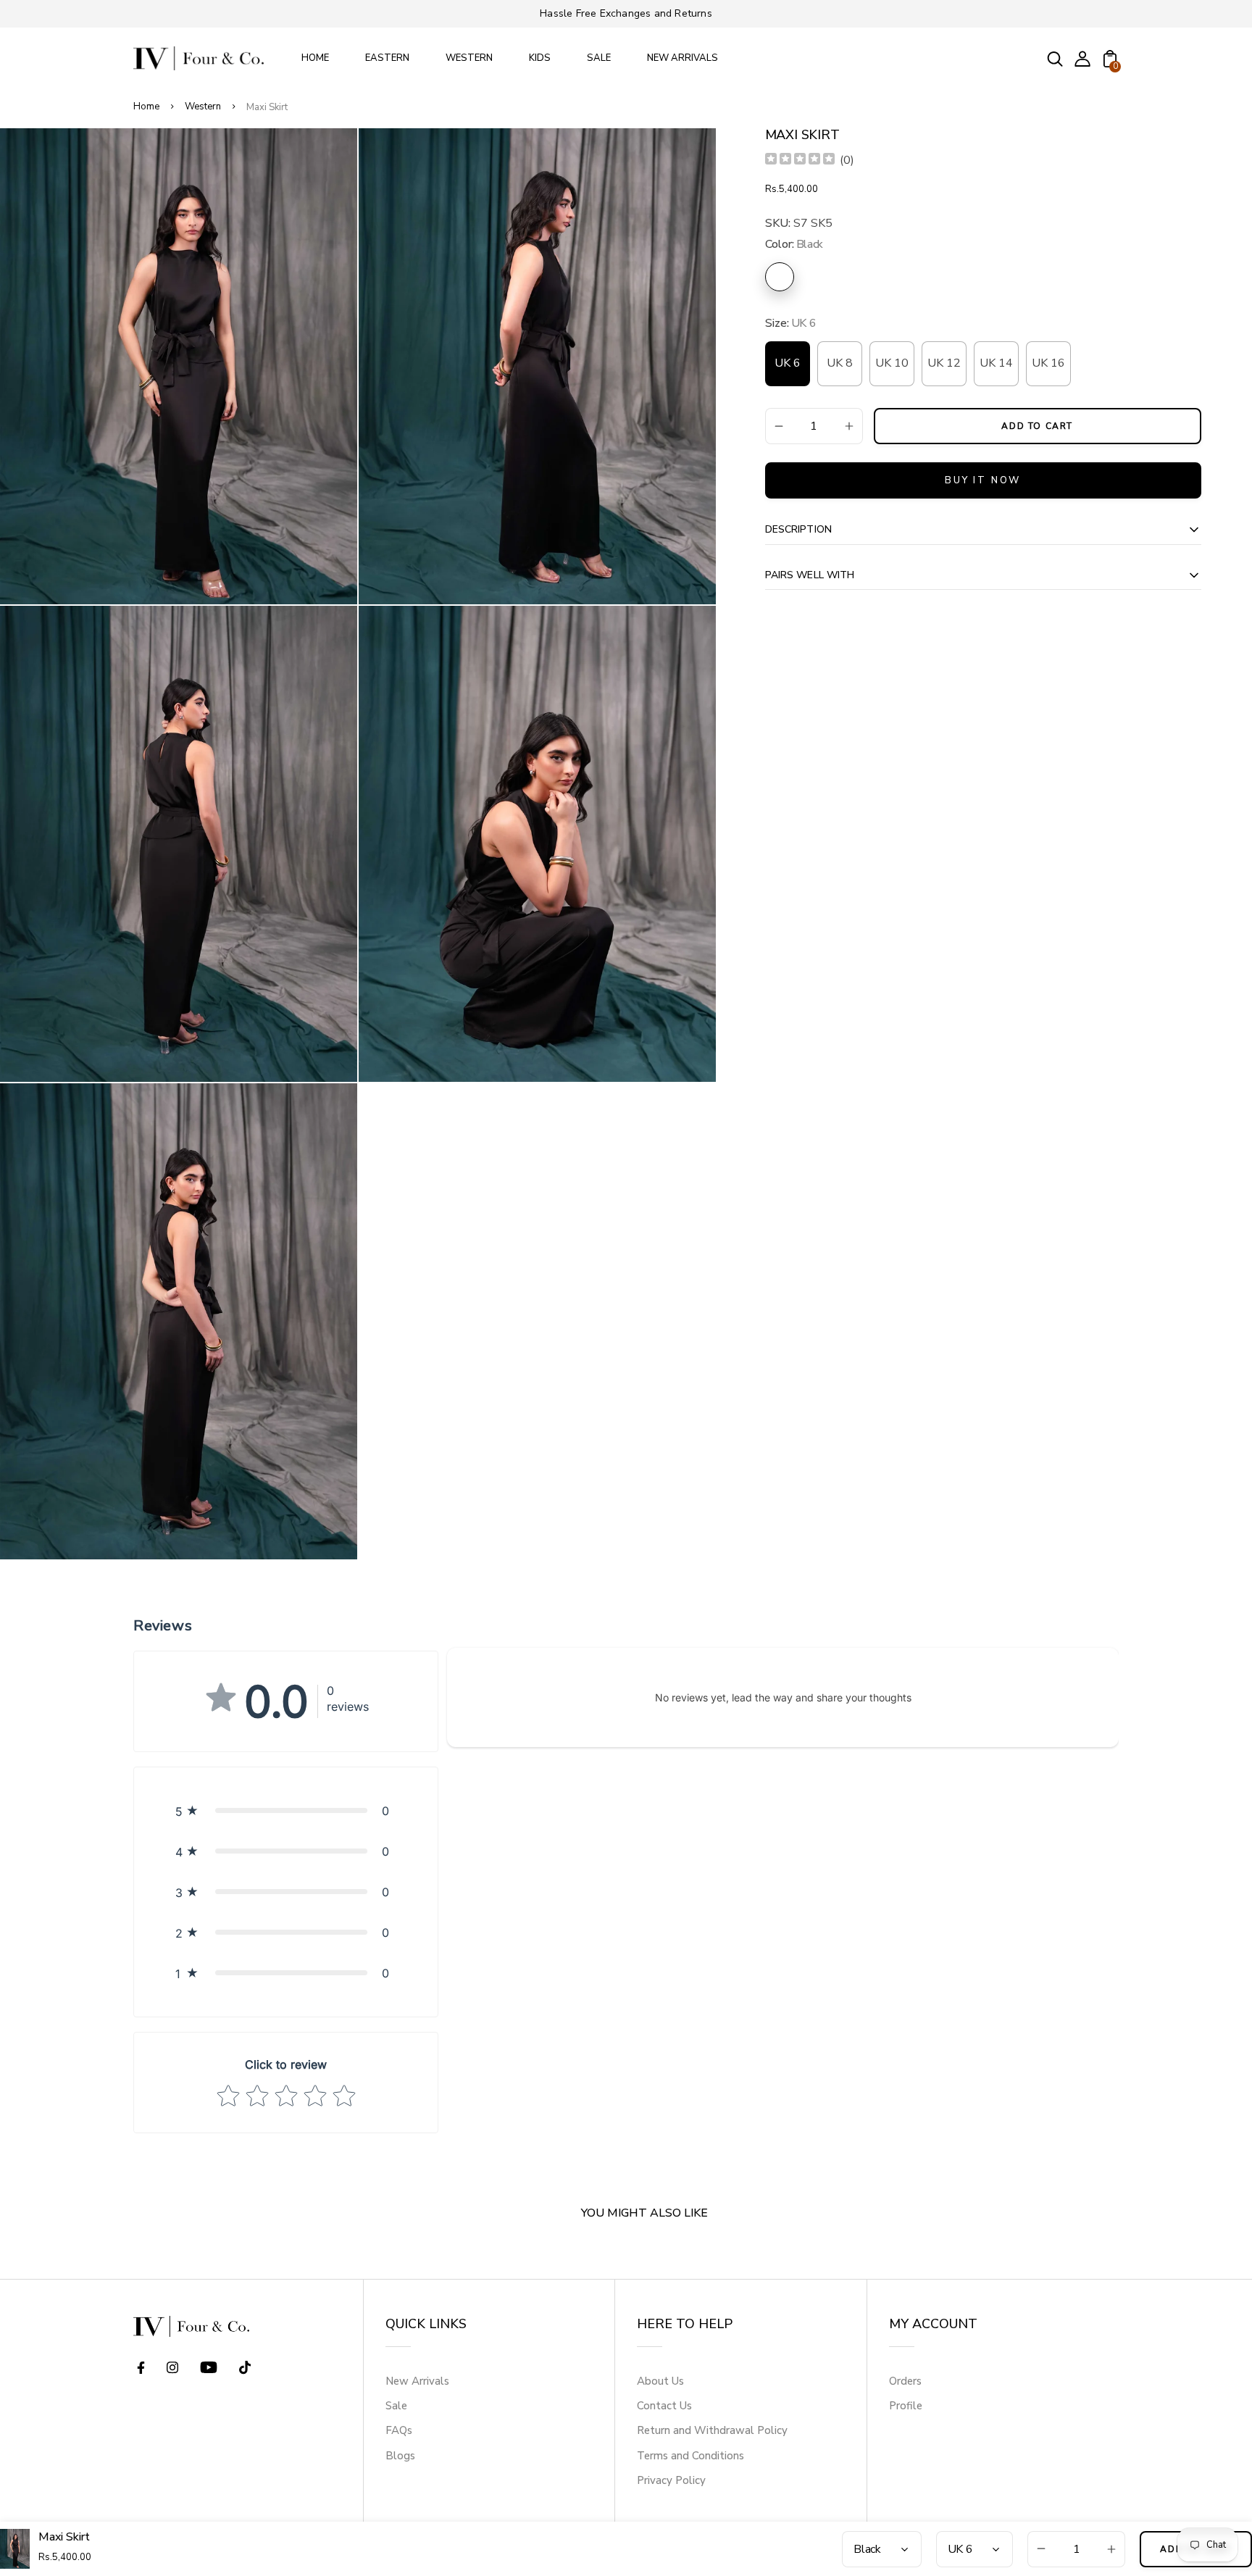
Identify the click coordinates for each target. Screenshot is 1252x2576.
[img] (800, 161)
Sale (396, 2406)
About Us (660, 2381)
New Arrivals (417, 2381)
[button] (286, 1811)
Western (203, 107)
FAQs (399, 2430)
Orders (905, 2381)
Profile (906, 2406)
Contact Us (664, 2406)
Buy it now (983, 480)
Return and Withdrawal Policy (712, 2430)
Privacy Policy (671, 2480)
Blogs (400, 2456)
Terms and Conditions (690, 2456)
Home (146, 107)
